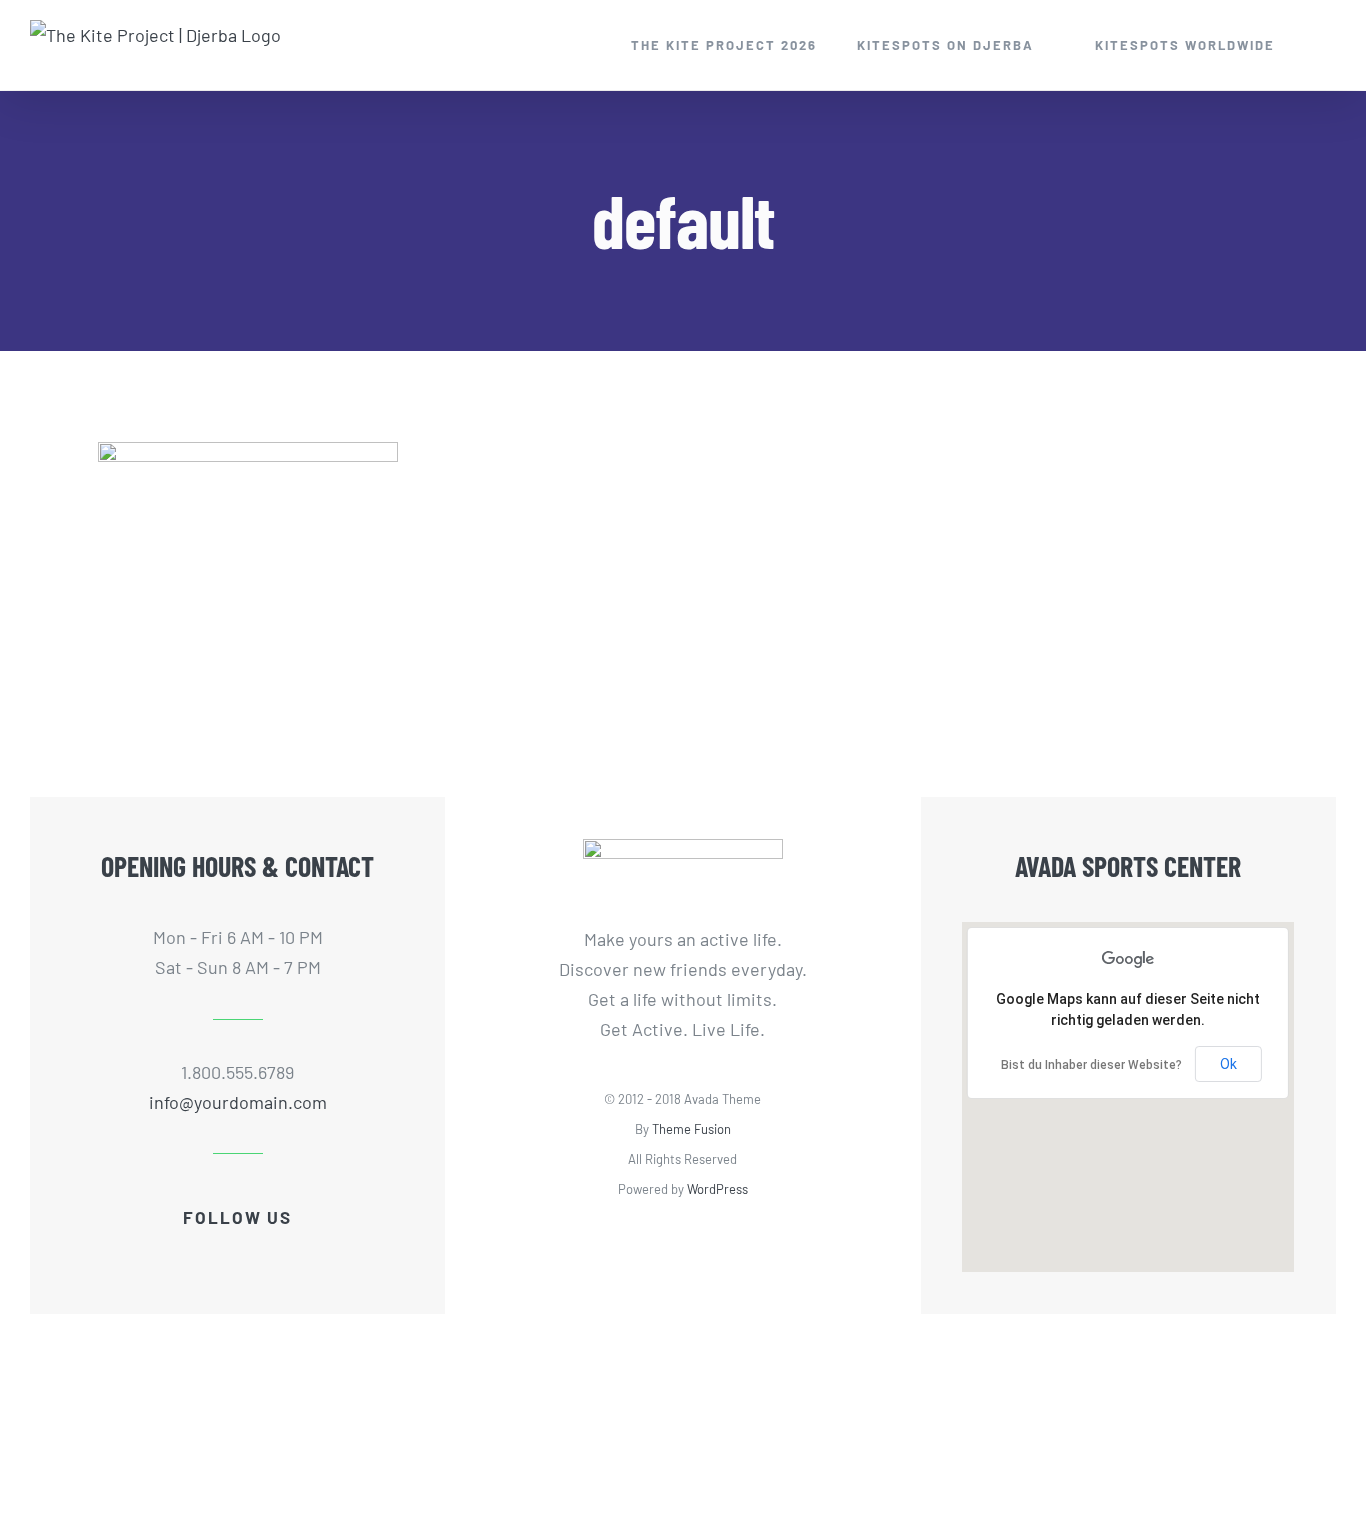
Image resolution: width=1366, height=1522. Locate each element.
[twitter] (206, 1255)
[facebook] (174, 1255)
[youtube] (238, 1255)
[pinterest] (302, 1255)
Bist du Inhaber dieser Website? (1091, 1065)
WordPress (717, 1189)
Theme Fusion (691, 1129)
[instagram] (270, 1255)
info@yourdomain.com (238, 1102)
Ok (1228, 1064)
